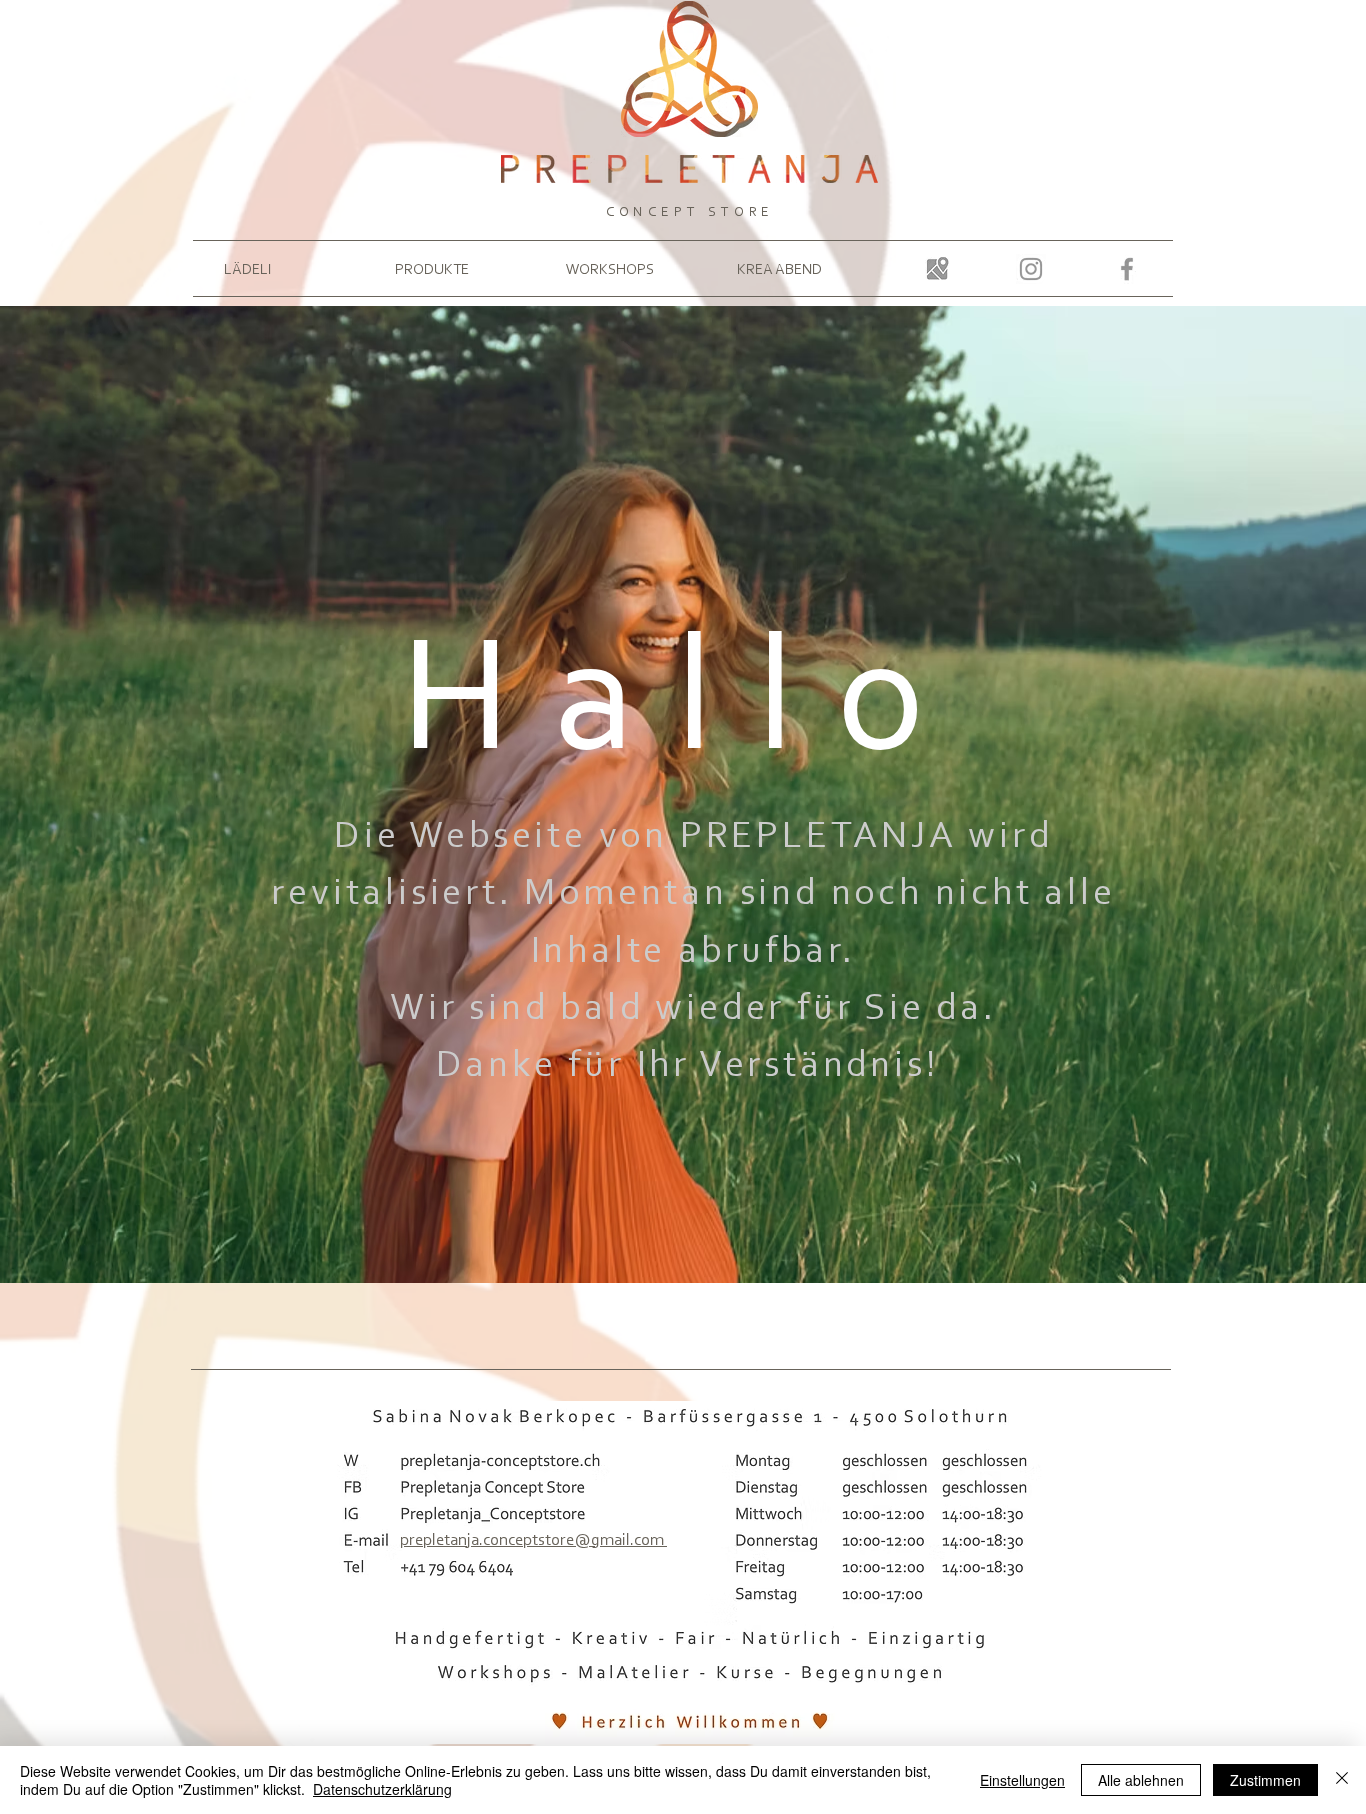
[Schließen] (1342, 1780)
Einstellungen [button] (1022, 1780)
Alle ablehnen (1141, 1780)
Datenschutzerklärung (382, 1789)
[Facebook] (1127, 269)
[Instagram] (1031, 269)
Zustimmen (1265, 1780)
